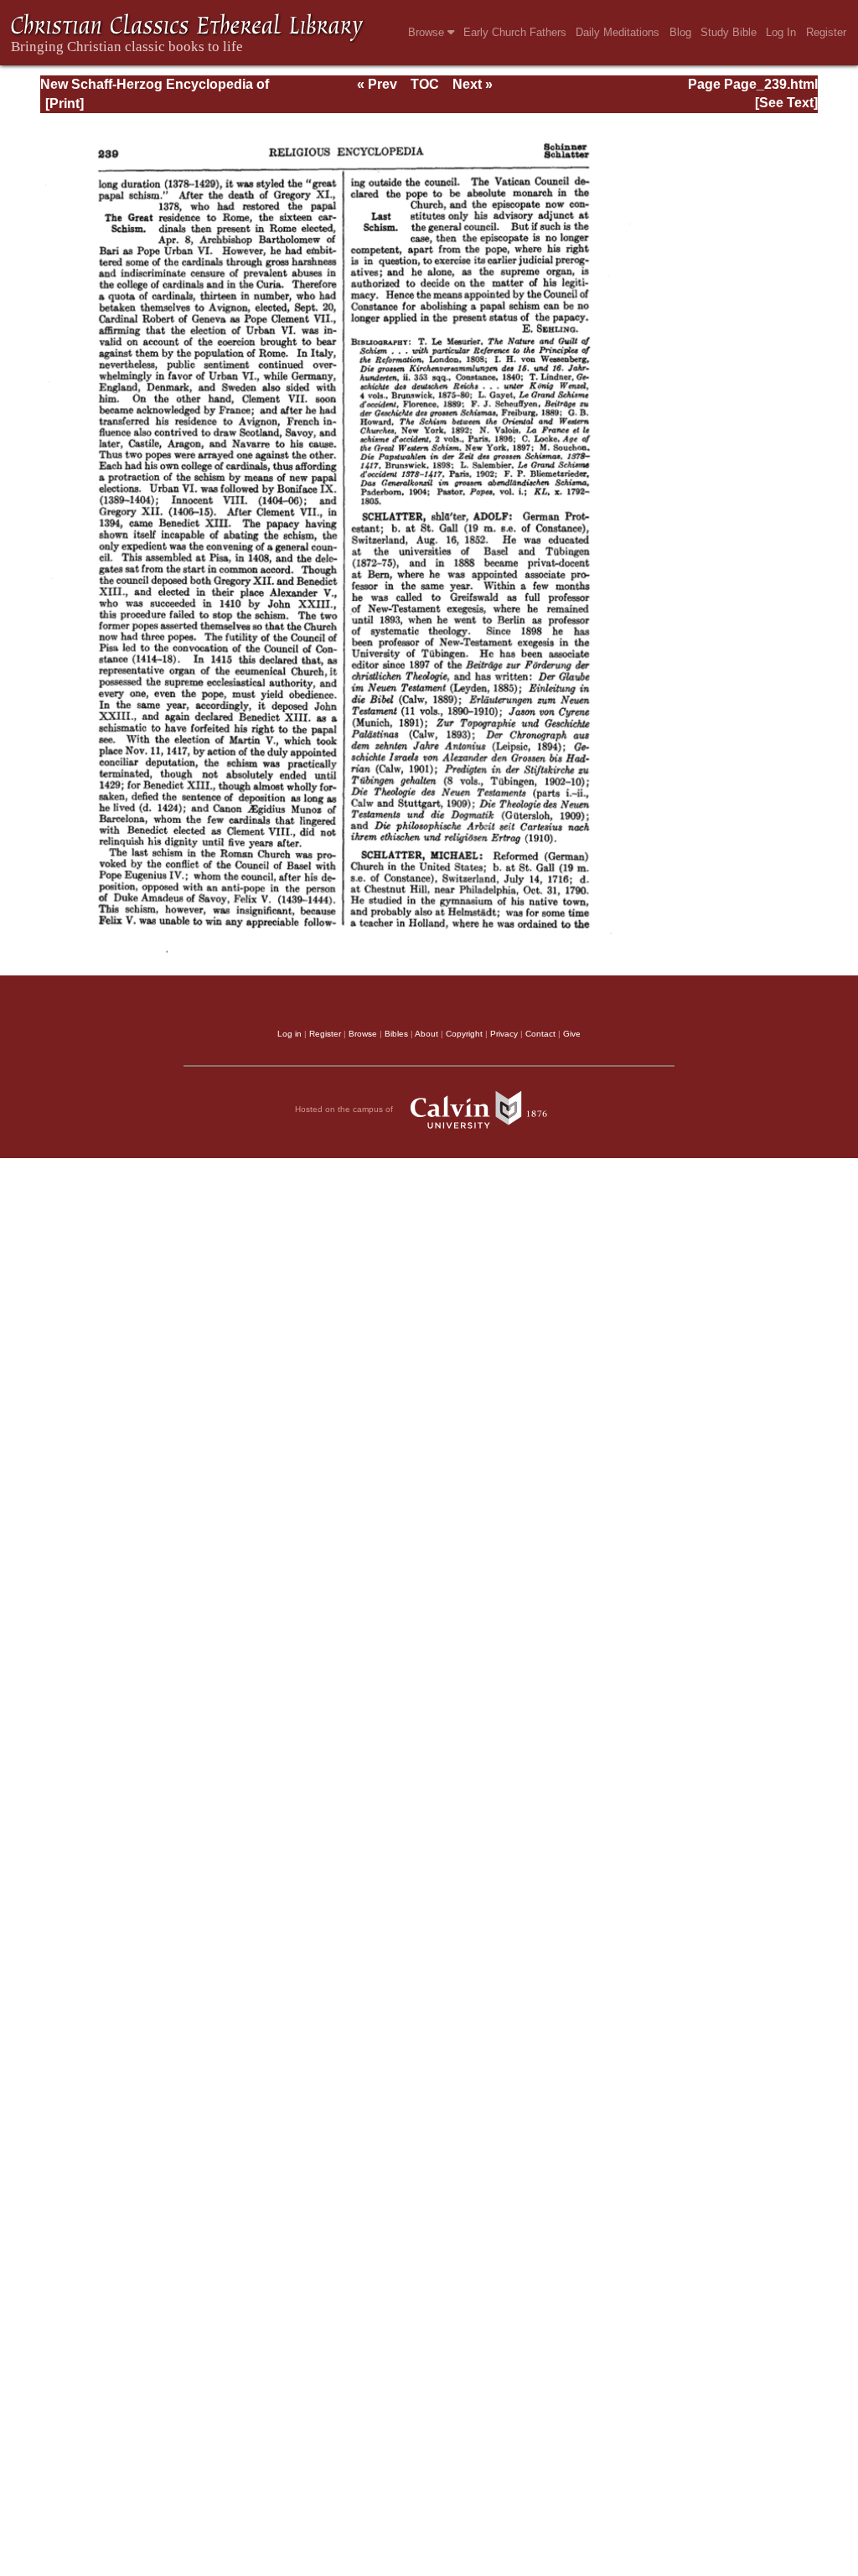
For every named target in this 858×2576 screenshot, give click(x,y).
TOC (425, 84)
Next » (473, 84)
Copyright (464, 1034)
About (426, 1034)
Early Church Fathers (515, 32)
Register (826, 32)
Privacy (504, 1034)
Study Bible (729, 32)
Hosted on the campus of (345, 1109)
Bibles (396, 1034)
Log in (289, 1034)
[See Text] (786, 103)
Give (572, 1034)
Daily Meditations (618, 32)
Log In (781, 32)
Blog (680, 32)
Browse (428, 32)
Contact (540, 1034)
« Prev (377, 84)
